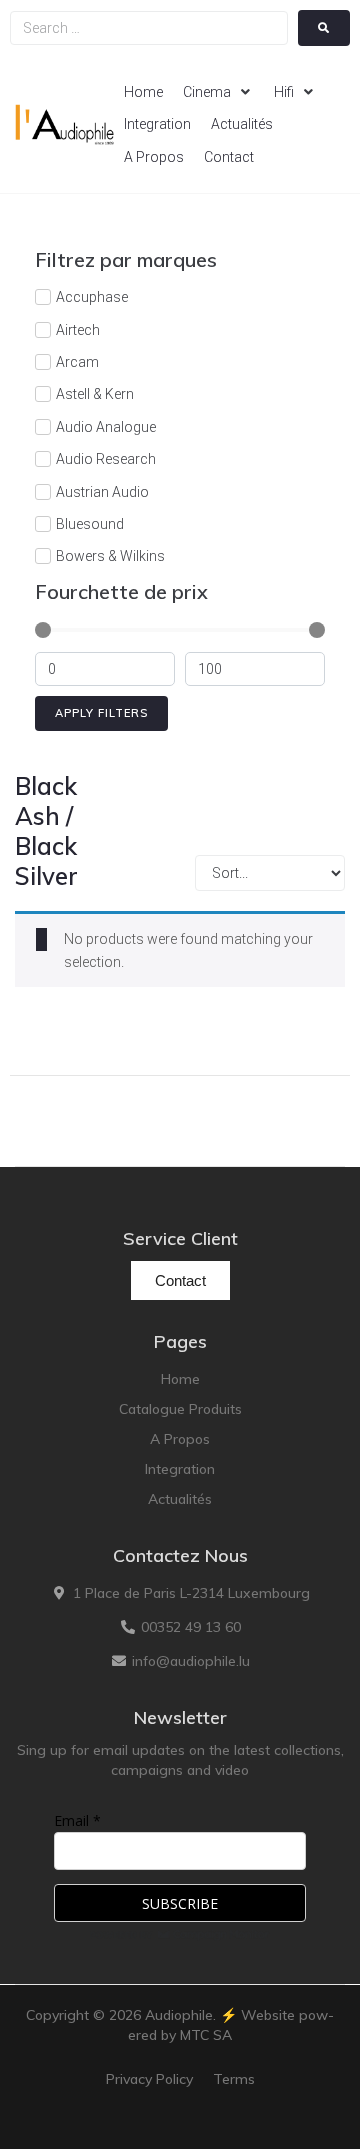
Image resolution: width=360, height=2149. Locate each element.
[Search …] (149, 28)
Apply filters (101, 713)
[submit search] (324, 28)
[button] (218, 92)
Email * (77, 1820)
